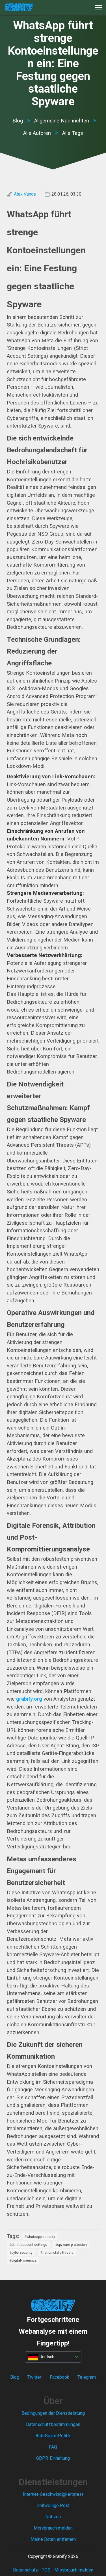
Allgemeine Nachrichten (62, 121)
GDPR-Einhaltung (53, 2458)
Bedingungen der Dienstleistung (53, 2413)
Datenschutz (25, 2570)
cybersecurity (22, 2253)
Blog (18, 121)
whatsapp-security (41, 2237)
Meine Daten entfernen (53, 2539)
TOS (46, 2570)
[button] (99, 7)
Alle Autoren (37, 133)
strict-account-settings (29, 2245)
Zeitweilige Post (53, 2505)
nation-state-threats (58, 2253)
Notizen (53, 2517)
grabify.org (29, 1699)
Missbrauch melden (53, 2528)
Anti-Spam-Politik (53, 2436)
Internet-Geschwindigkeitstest (53, 2494)
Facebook (60, 2377)
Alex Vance (25, 194)
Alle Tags (73, 133)
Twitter (34, 2377)
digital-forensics (24, 2260)
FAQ (53, 2447)
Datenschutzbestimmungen (53, 2424)
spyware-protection (72, 2245)
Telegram (87, 2377)
